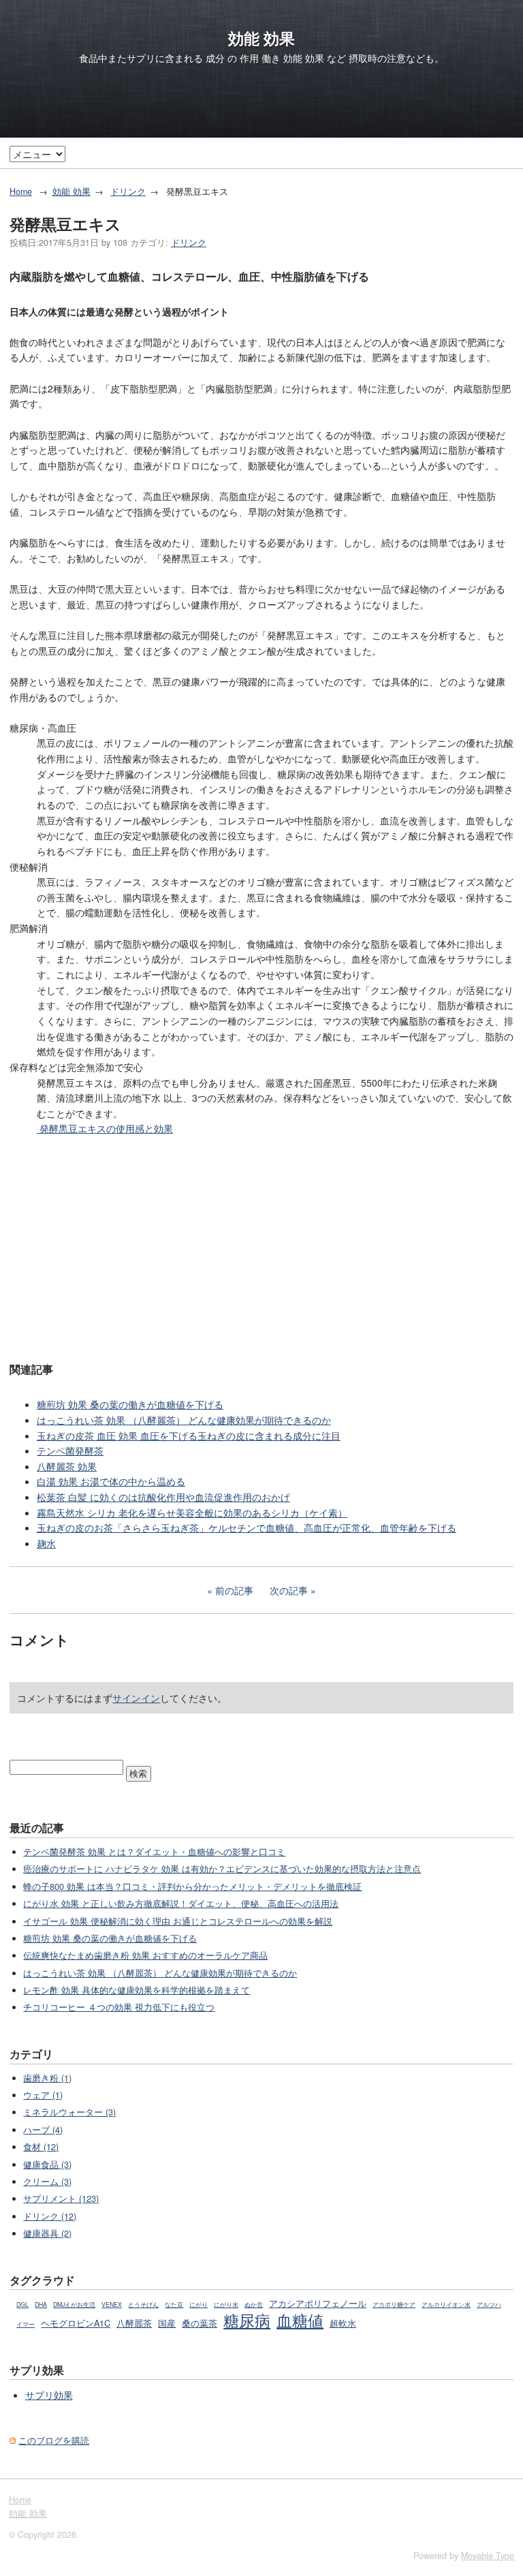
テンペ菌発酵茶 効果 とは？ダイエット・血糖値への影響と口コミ (154, 1852)
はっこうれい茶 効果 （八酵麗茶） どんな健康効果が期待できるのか (184, 1420)
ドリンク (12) (50, 2216)
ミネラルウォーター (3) (69, 2112)
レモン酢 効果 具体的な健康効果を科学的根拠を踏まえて (137, 1990)
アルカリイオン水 (446, 2305)
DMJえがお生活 (74, 2305)
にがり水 (226, 2305)
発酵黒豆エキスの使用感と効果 (105, 1128)
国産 (167, 2323)
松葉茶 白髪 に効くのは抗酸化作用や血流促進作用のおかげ (163, 1497)
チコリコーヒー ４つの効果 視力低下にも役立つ (119, 2007)
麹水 (46, 1543)
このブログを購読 (54, 2440)
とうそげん (143, 2305)
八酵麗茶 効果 (67, 1466)
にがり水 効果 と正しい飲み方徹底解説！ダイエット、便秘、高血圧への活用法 (181, 1904)
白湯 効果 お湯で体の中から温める (111, 1481)
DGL (22, 2305)
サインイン (136, 1698)
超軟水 (343, 2323)
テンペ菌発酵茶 (70, 1450)
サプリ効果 (49, 2395)
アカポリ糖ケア (394, 2305)
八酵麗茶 (134, 2323)
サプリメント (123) (61, 2199)
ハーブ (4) (43, 2130)
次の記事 (289, 1590)
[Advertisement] (261, 1247)
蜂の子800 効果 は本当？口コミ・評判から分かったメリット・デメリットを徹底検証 (192, 1887)
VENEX (112, 2305)
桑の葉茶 (200, 2323)
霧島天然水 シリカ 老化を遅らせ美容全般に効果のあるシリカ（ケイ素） (192, 1512)
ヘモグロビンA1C (76, 2323)
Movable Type (488, 2556)
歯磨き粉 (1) (47, 2078)
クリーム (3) (47, 2182)
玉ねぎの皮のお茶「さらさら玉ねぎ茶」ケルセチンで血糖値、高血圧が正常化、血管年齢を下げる (247, 1527)
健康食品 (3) (47, 2164)
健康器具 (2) (47, 2233)
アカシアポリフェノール (318, 2303)
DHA (41, 2305)
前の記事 (234, 1590)
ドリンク (128, 191)
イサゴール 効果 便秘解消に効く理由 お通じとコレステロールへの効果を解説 (178, 1921)
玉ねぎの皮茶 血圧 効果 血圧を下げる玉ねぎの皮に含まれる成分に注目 (189, 1436)
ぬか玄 (254, 2305)
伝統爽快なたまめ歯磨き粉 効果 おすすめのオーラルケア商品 (145, 1955)
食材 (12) (41, 2147)
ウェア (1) (43, 2095)
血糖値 (300, 2320)
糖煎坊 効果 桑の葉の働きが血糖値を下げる (130, 1404)
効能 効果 (261, 38)
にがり (199, 2305)
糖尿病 (247, 2320)
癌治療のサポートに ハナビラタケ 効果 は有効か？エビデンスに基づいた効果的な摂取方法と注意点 (222, 1869)
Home (21, 191)
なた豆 (174, 2305)
